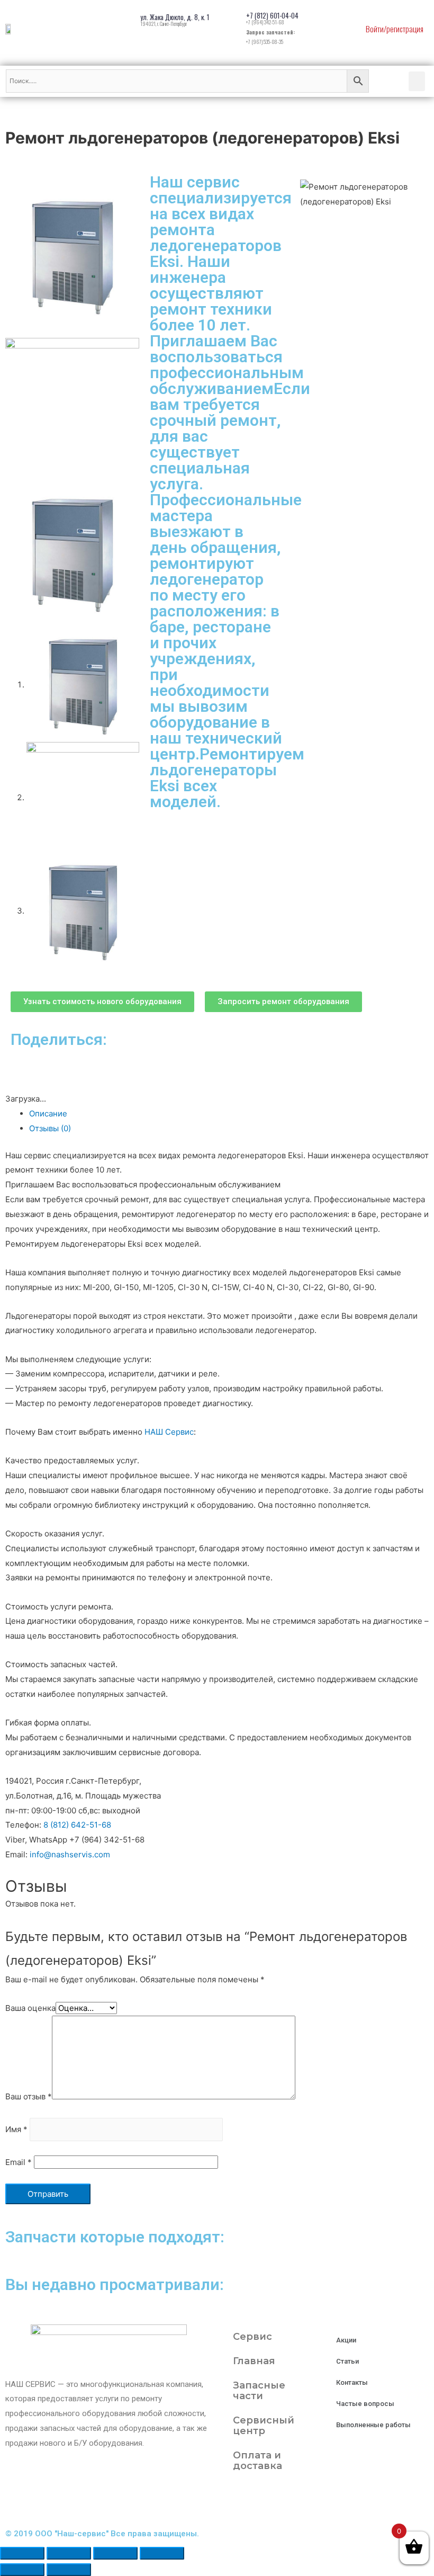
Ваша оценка (30, 2008)
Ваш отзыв (29, 2096)
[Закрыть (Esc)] (22, 2553)
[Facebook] (264, 2502)
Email (19, 2162)
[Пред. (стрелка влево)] (22, 2570)
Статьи (347, 2361)
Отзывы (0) (50, 1128)
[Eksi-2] (72, 404)
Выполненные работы (373, 2425)
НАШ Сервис (169, 1432)
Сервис (252, 2337)
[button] (102, 1002)
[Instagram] (236, 2502)
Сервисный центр (264, 2426)
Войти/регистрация (395, 29)
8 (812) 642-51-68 (77, 1825)
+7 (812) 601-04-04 (272, 15)
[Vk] (293, 2502)
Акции (346, 2340)
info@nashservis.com (70, 1854)
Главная (254, 2361)
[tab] (229, 1114)
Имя (16, 2130)
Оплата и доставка (257, 2461)
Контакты (352, 2382)
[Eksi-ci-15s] (72, 553)
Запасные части (259, 2391)
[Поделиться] (69, 2553)
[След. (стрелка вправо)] (69, 2570)
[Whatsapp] (321, 2502)
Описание (48, 1113)
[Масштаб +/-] (162, 2553)
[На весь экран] (115, 2553)
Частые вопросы (365, 2404)
